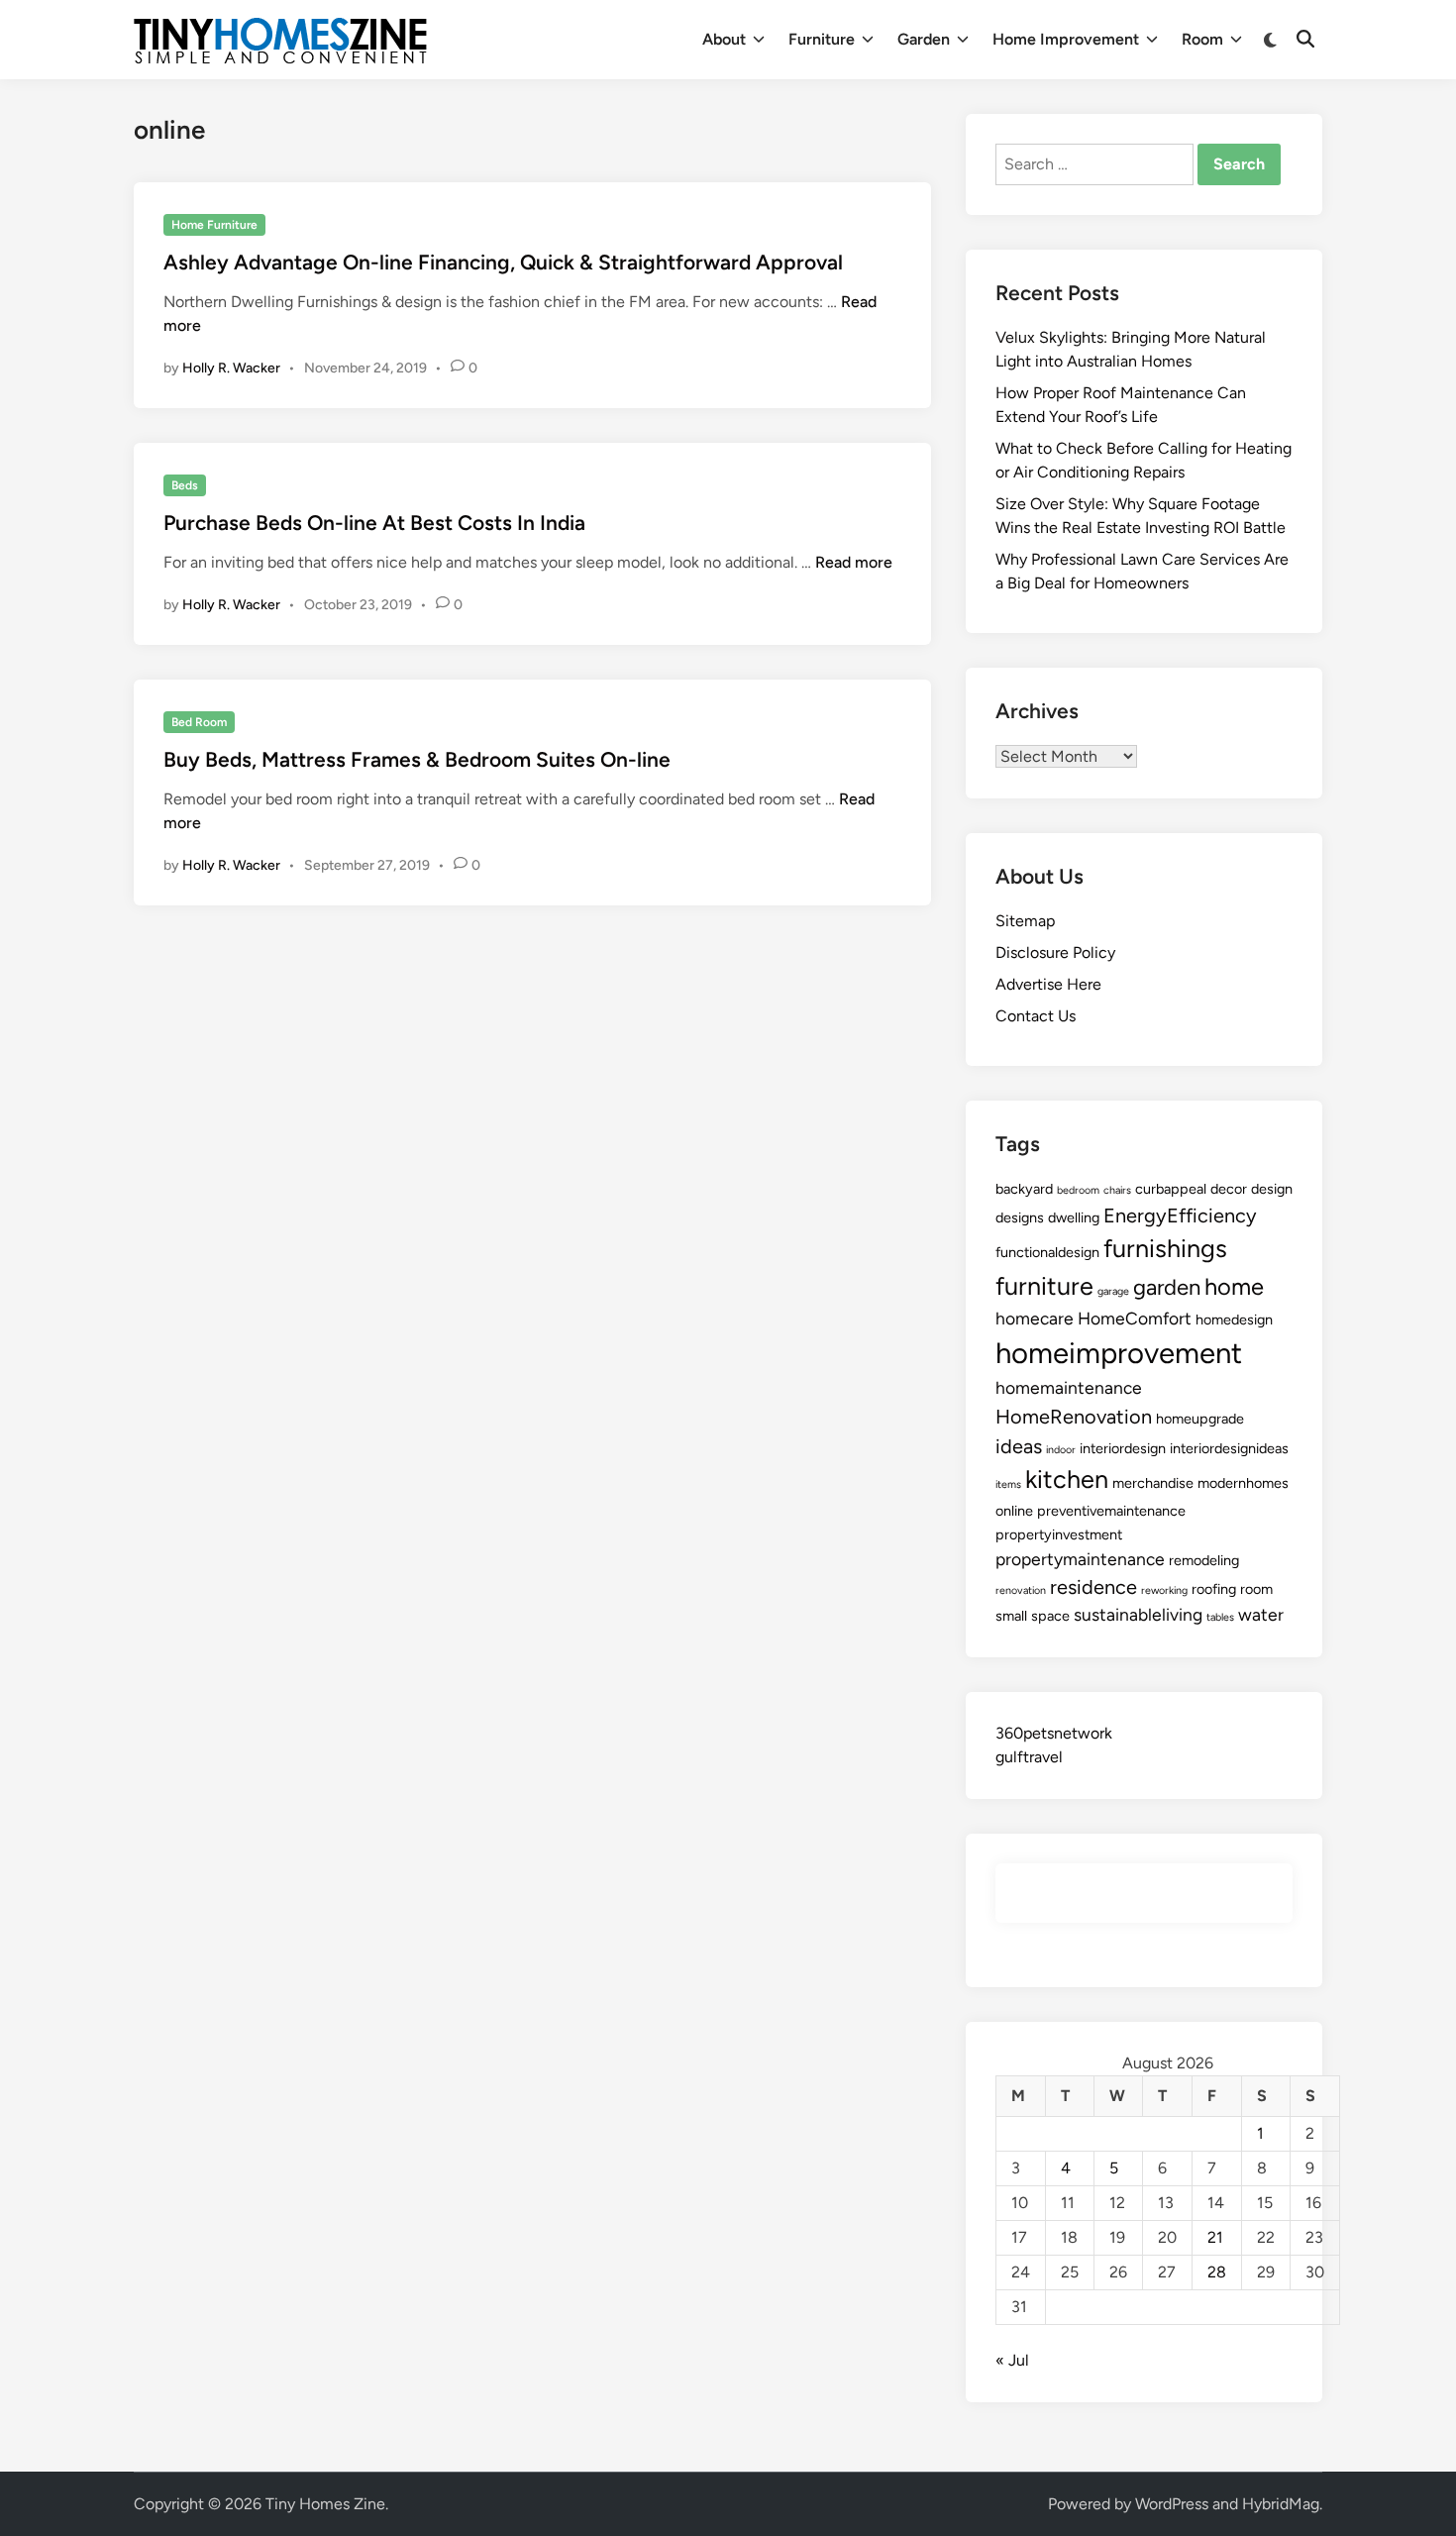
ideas (1019, 1446)
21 (1215, 2237)
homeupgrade (1200, 1419)
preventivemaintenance (1111, 1511)
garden (1167, 1287)
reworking (1164, 1590)
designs (1020, 1217)
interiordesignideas (1229, 1448)
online (1014, 1511)
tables (1220, 1617)
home (1234, 1286)
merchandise (1153, 1483)
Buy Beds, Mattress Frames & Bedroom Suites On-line (417, 759)
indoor (1061, 1450)
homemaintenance (1069, 1387)
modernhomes (1243, 1483)
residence (1093, 1587)
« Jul (1012, 2360)
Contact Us (1036, 1016)
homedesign (1234, 1320)
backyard (1024, 1189)
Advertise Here (1048, 984)
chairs (1117, 1190)
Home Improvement (1066, 39)
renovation (1021, 1590)
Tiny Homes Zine (325, 2504)
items (1008, 1484)
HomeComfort (1135, 1318)
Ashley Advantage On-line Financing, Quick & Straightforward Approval (503, 262)
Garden (924, 39)
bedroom (1078, 1190)
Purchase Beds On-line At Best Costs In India (374, 523)
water (1261, 1614)
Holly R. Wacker (231, 368)
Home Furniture (214, 225)
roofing (1214, 1589)
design (1272, 1189)
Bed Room (199, 722)
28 (1217, 2272)
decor (1229, 1189)
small (1011, 1616)
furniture (1044, 1286)
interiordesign (1123, 1448)
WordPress (1172, 2504)
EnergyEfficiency (1180, 1215)
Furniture (822, 39)
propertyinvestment (1059, 1534)
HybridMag (1281, 2504)
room (1256, 1589)
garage (1113, 1291)
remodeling (1204, 1560)
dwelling (1074, 1217)
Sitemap (1025, 921)
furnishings (1165, 1248)
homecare (1035, 1318)
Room (1202, 39)
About (724, 39)
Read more (854, 562)
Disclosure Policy (1055, 952)
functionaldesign (1047, 1252)
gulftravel (1029, 1757)
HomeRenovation (1074, 1417)
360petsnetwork (1054, 1733)
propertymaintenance (1080, 1559)
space (1050, 1616)
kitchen (1067, 1479)
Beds (185, 485)
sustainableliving (1138, 1614)
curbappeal (1171, 1189)
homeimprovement (1119, 1353)
